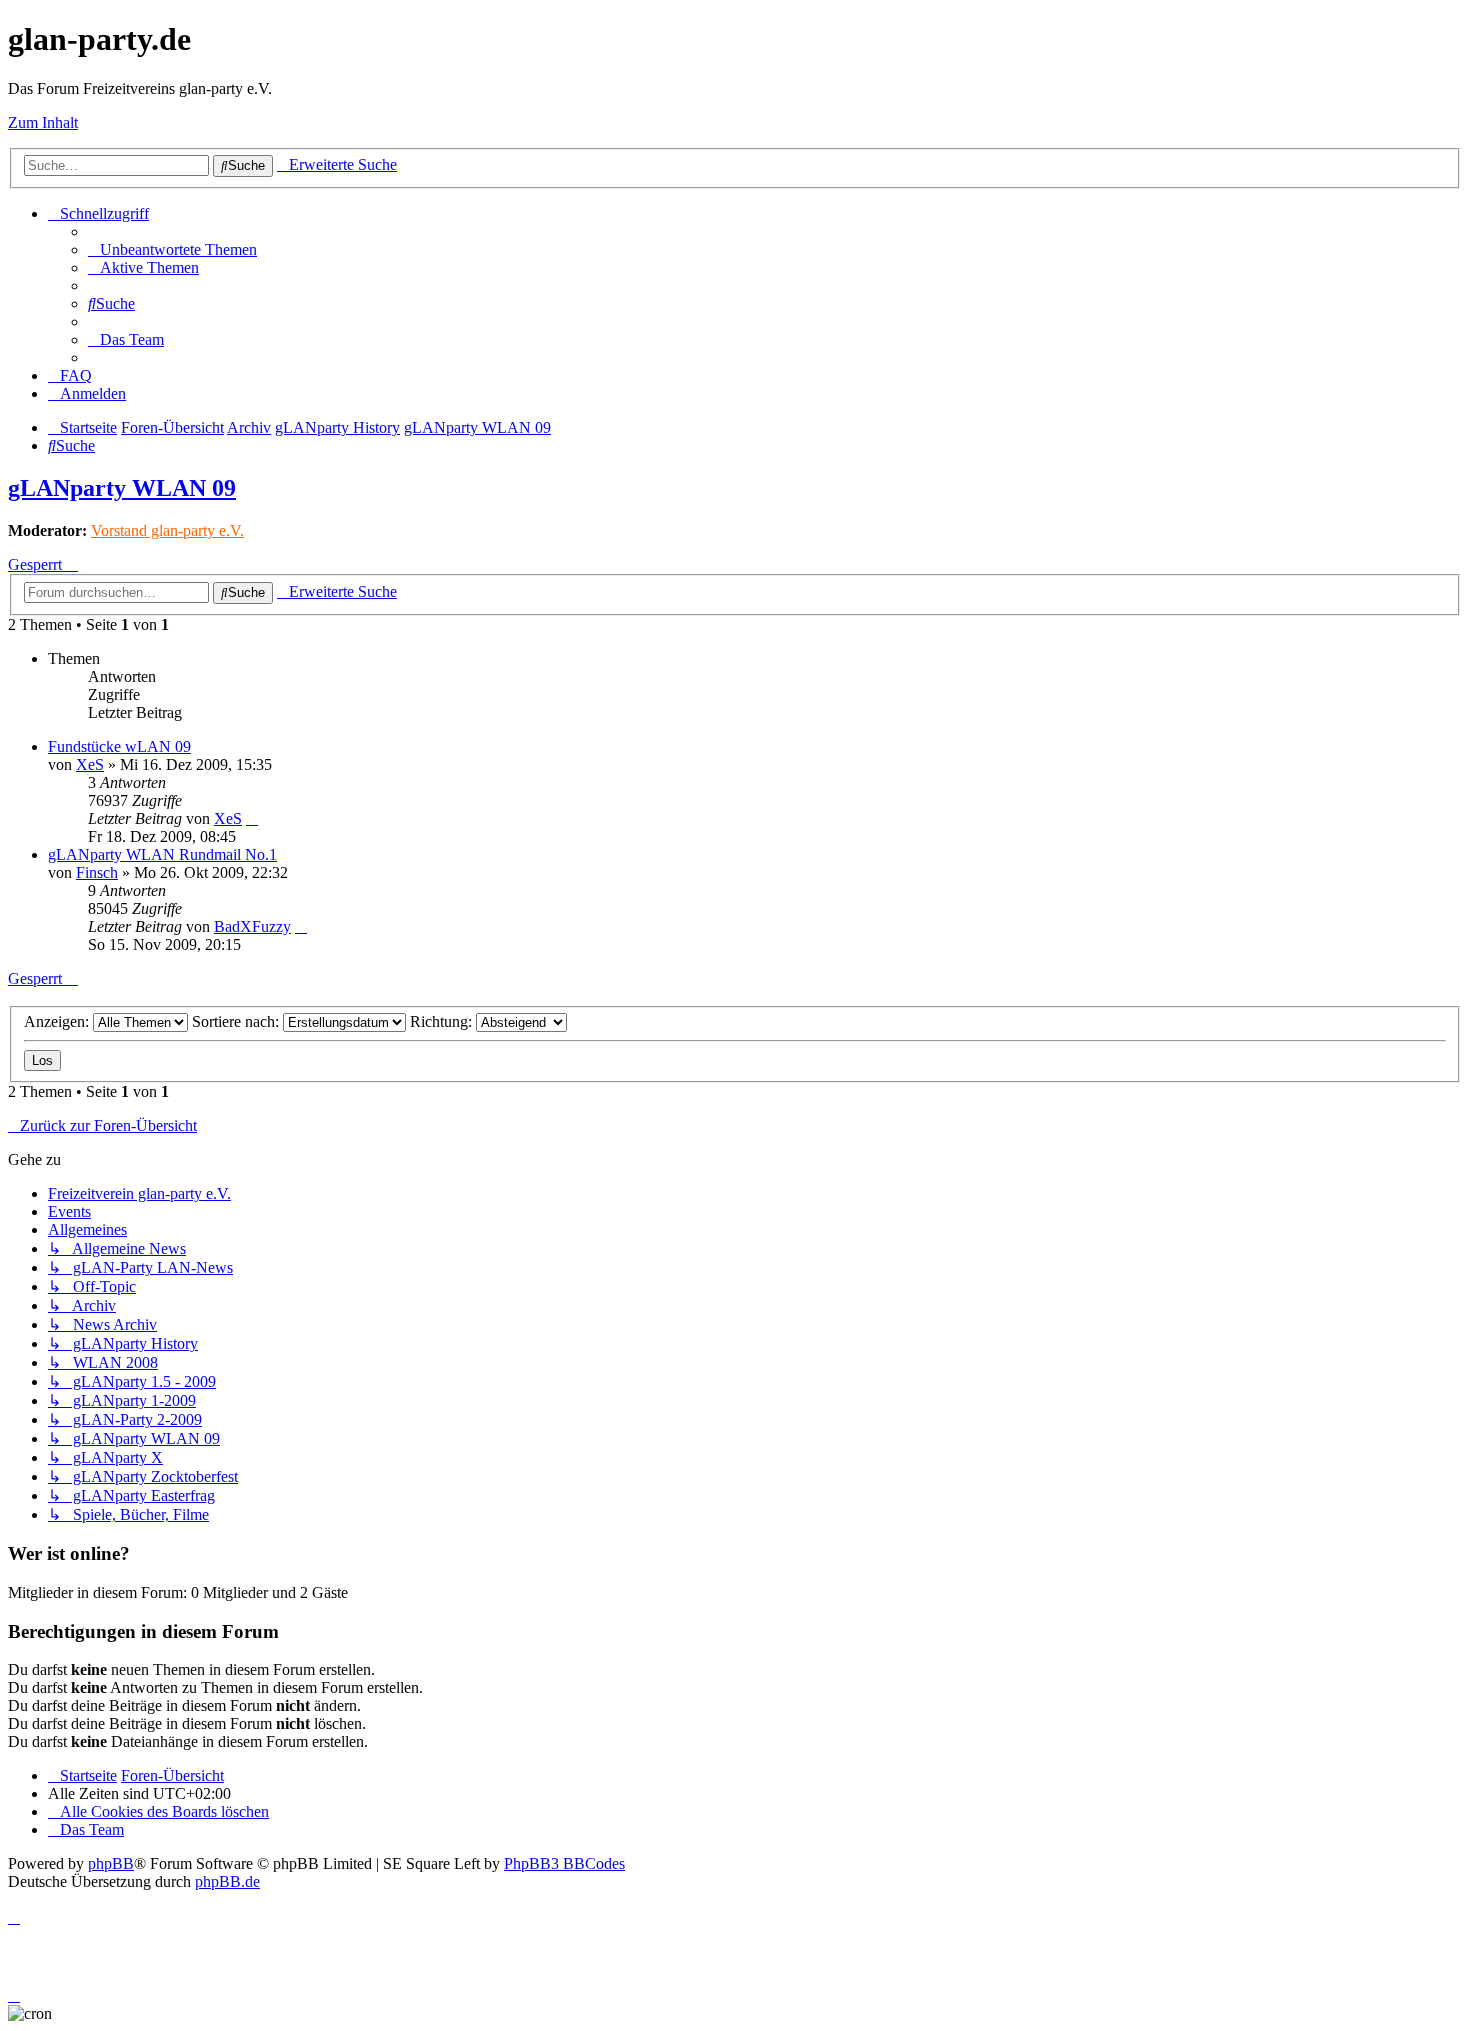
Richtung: (443, 1021)
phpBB (111, 1863)
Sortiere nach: (237, 1021)
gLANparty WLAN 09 (122, 488)
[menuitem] (172, 249)
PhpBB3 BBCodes (564, 1863)
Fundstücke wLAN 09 (119, 746)
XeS (90, 764)
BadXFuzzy (252, 926)
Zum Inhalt (43, 122)
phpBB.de (227, 1881)
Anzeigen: (58, 1021)
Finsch (97, 872)
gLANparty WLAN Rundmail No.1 (162, 854)
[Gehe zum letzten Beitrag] (252, 818)
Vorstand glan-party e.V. (167, 530)
